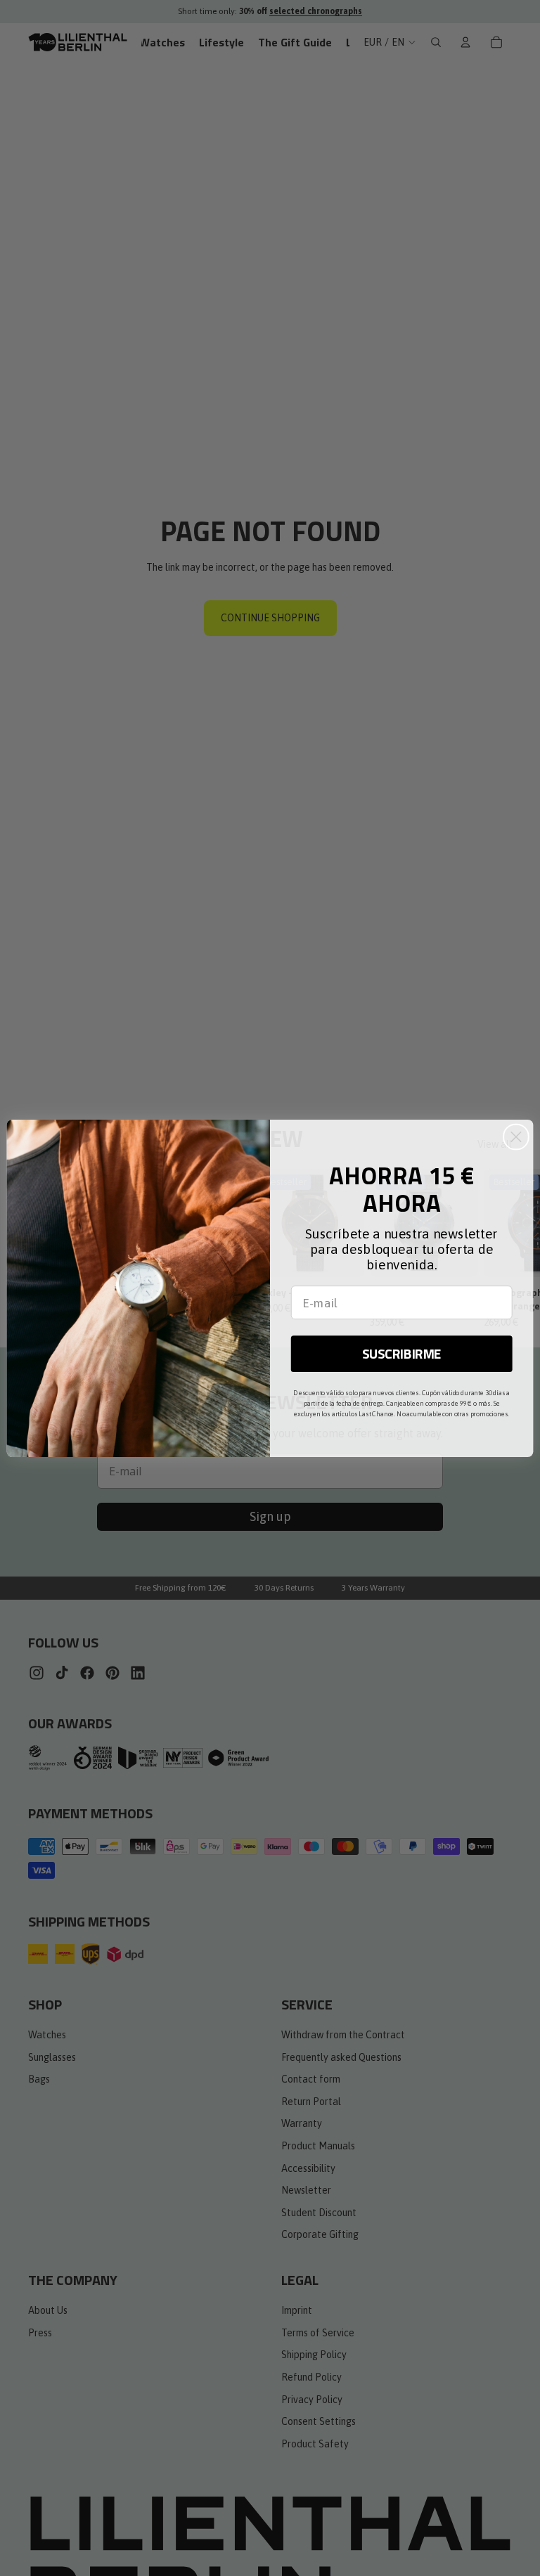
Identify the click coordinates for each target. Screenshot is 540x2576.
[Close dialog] (516, 1137)
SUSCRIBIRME (402, 1353)
